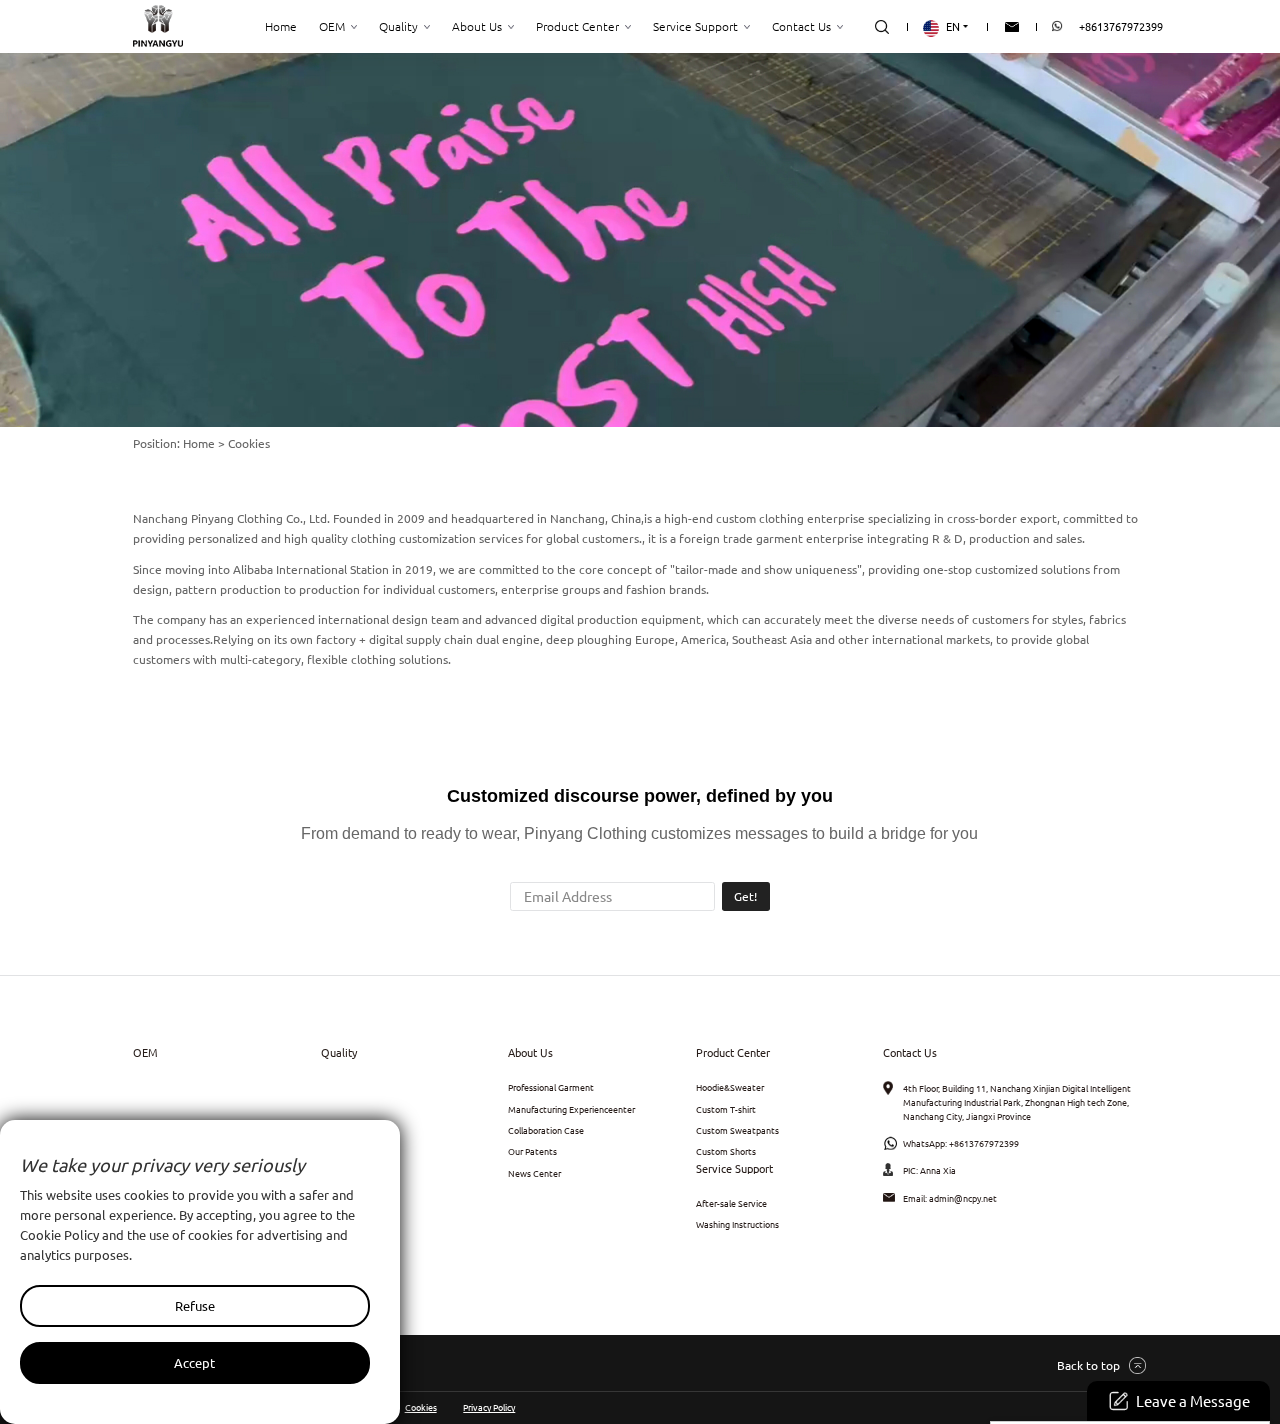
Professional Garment (551, 1087)
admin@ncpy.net (963, 1198)
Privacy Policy (489, 1407)
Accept (194, 1362)
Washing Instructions (737, 1224)
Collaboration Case (546, 1130)
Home (199, 443)
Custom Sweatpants (737, 1130)
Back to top (1088, 1365)
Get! (745, 896)
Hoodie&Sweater (730, 1087)
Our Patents (532, 1151)
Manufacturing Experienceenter (571, 1109)
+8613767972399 (1120, 26)
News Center (534, 1173)
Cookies (421, 1407)
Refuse (195, 1305)
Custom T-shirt (726, 1109)
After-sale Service (731, 1203)
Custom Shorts (726, 1151)
